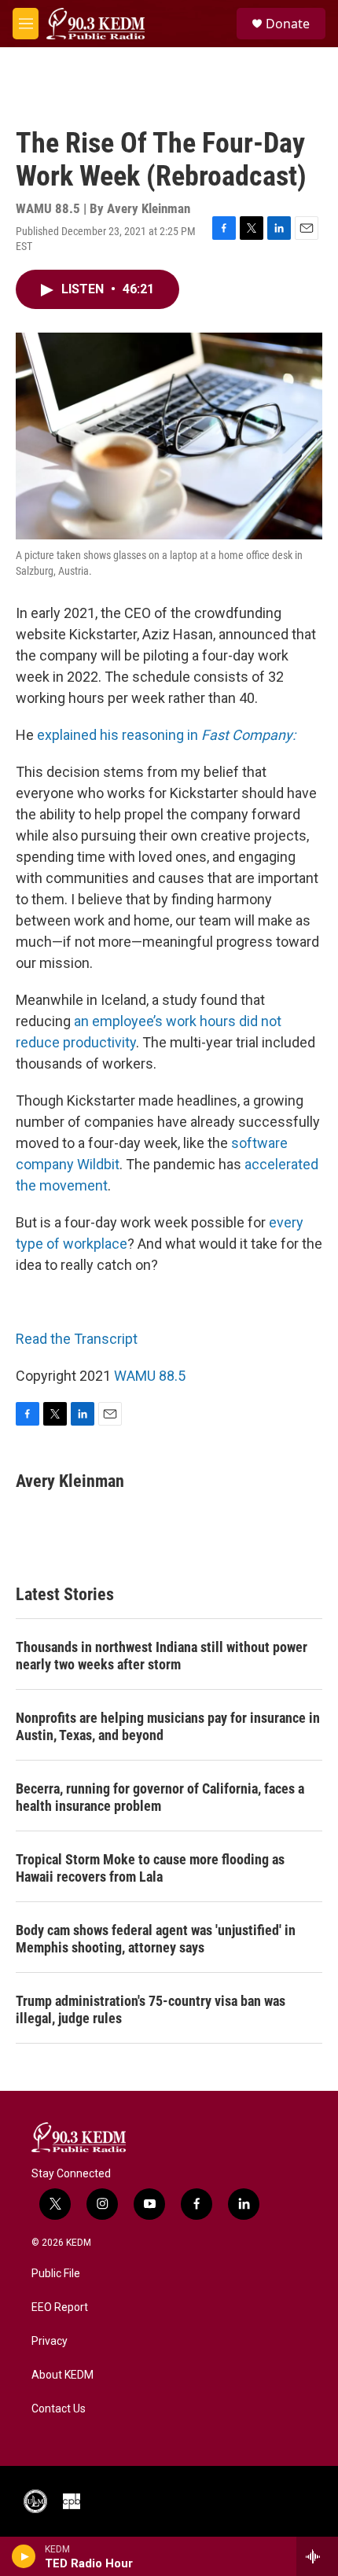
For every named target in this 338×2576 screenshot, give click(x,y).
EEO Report (60, 2307)
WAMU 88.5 (150, 1376)
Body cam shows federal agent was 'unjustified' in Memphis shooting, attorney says (156, 1939)
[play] (24, 2556)
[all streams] (317, 2556)
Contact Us (59, 2409)
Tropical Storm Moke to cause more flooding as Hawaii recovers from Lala (150, 1868)
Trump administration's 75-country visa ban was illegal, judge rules (151, 2009)
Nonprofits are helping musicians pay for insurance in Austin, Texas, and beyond (168, 1726)
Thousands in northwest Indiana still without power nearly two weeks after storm (162, 1656)
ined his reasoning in (183, 735)
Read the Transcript (77, 1339)
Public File (56, 2274)
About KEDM (62, 2375)
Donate (288, 24)
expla (53, 735)
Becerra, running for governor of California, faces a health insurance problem (160, 1797)
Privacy (50, 2341)
